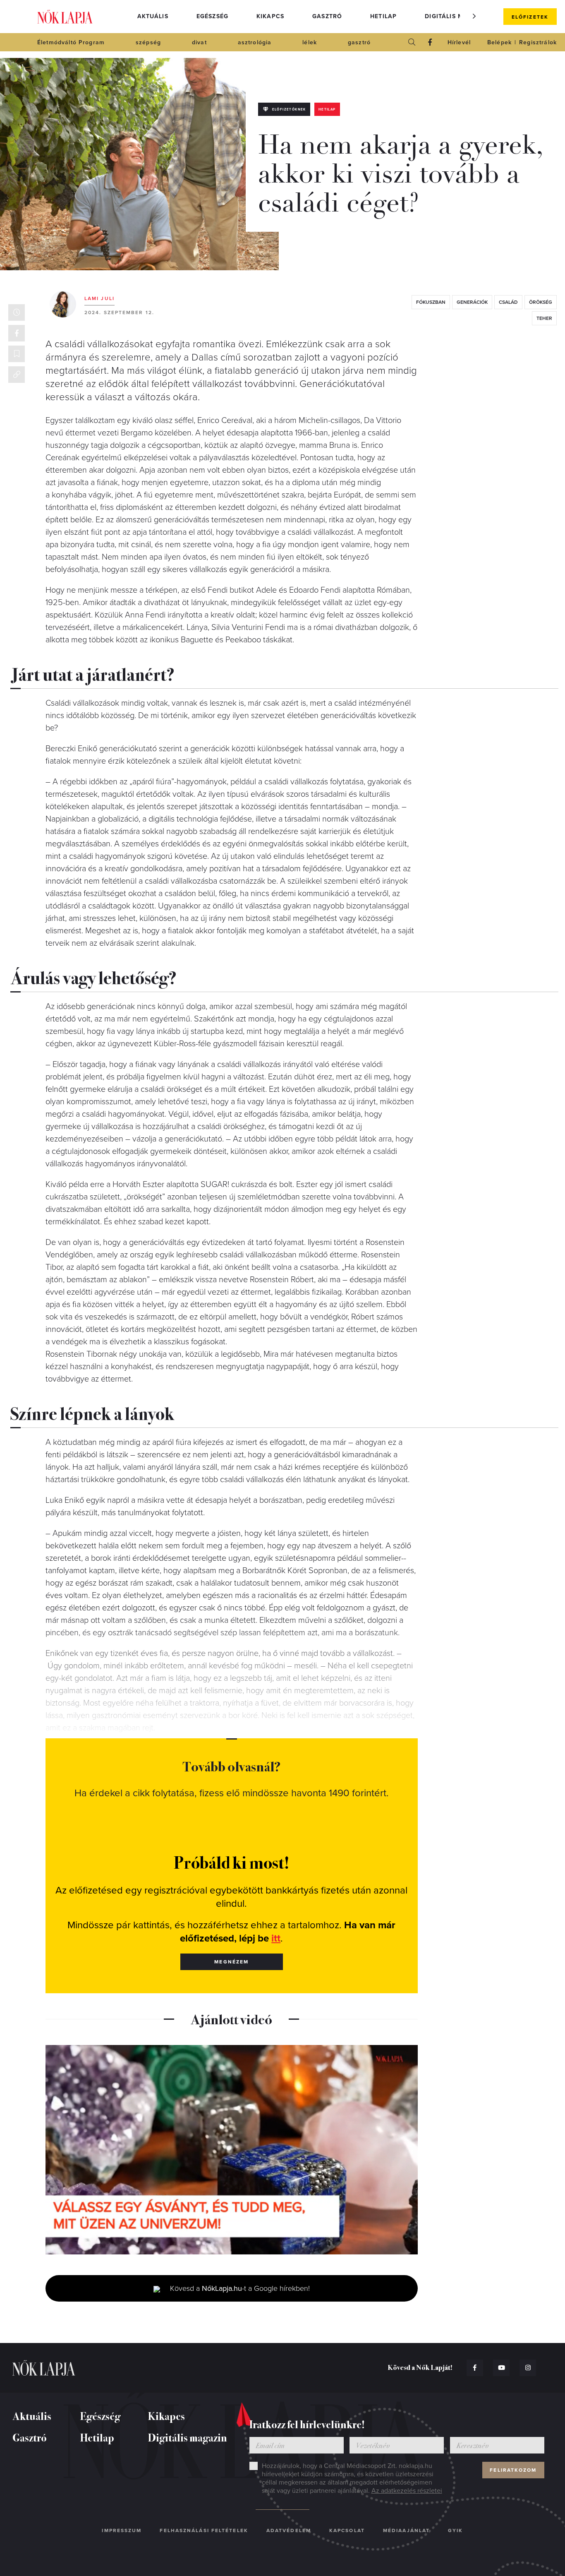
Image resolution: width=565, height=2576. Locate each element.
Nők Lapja (65, 17)
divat (199, 42)
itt (276, 1938)
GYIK (455, 2530)
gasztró (359, 42)
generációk (472, 302)
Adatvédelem (289, 2530)
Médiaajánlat (406, 2530)
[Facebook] (430, 42)
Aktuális (153, 16)
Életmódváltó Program (71, 42)
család (508, 302)
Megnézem (231, 1962)
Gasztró (327, 16)
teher (544, 318)
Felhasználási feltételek (204, 2530)
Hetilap (383, 16)
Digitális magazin (456, 16)
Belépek (499, 42)
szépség (148, 42)
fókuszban (431, 302)
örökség (541, 302)
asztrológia (255, 42)
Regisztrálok (538, 42)
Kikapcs (270, 16)
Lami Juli (99, 298)
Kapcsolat (347, 2530)
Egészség (212, 16)
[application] (232, 2150)
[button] (474, 16)
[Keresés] (412, 42)
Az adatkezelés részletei (407, 2491)
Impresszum (122, 2530)
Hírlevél (459, 42)
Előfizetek (530, 17)
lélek (310, 42)
